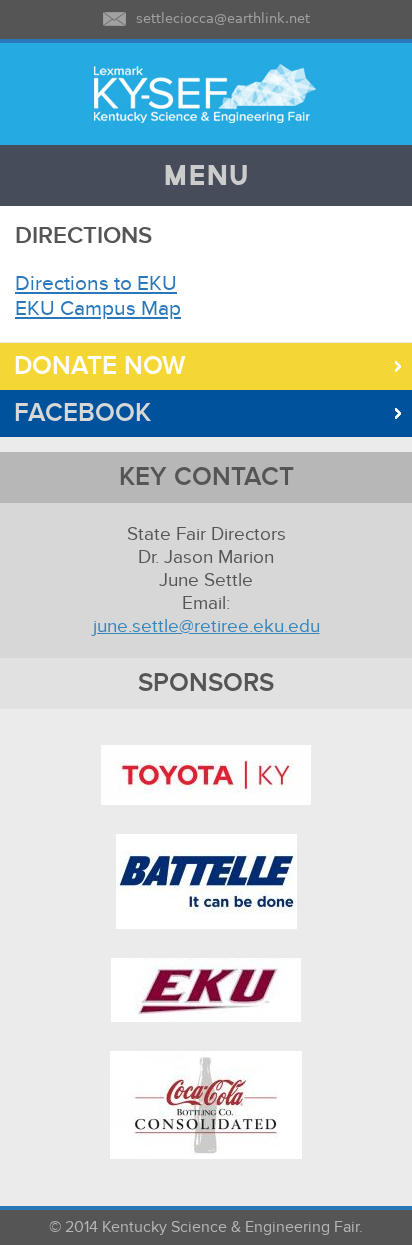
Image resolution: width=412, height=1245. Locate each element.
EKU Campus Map (98, 308)
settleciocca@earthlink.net (223, 18)
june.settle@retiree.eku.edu (206, 626)
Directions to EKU (96, 283)
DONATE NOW (92, 366)
